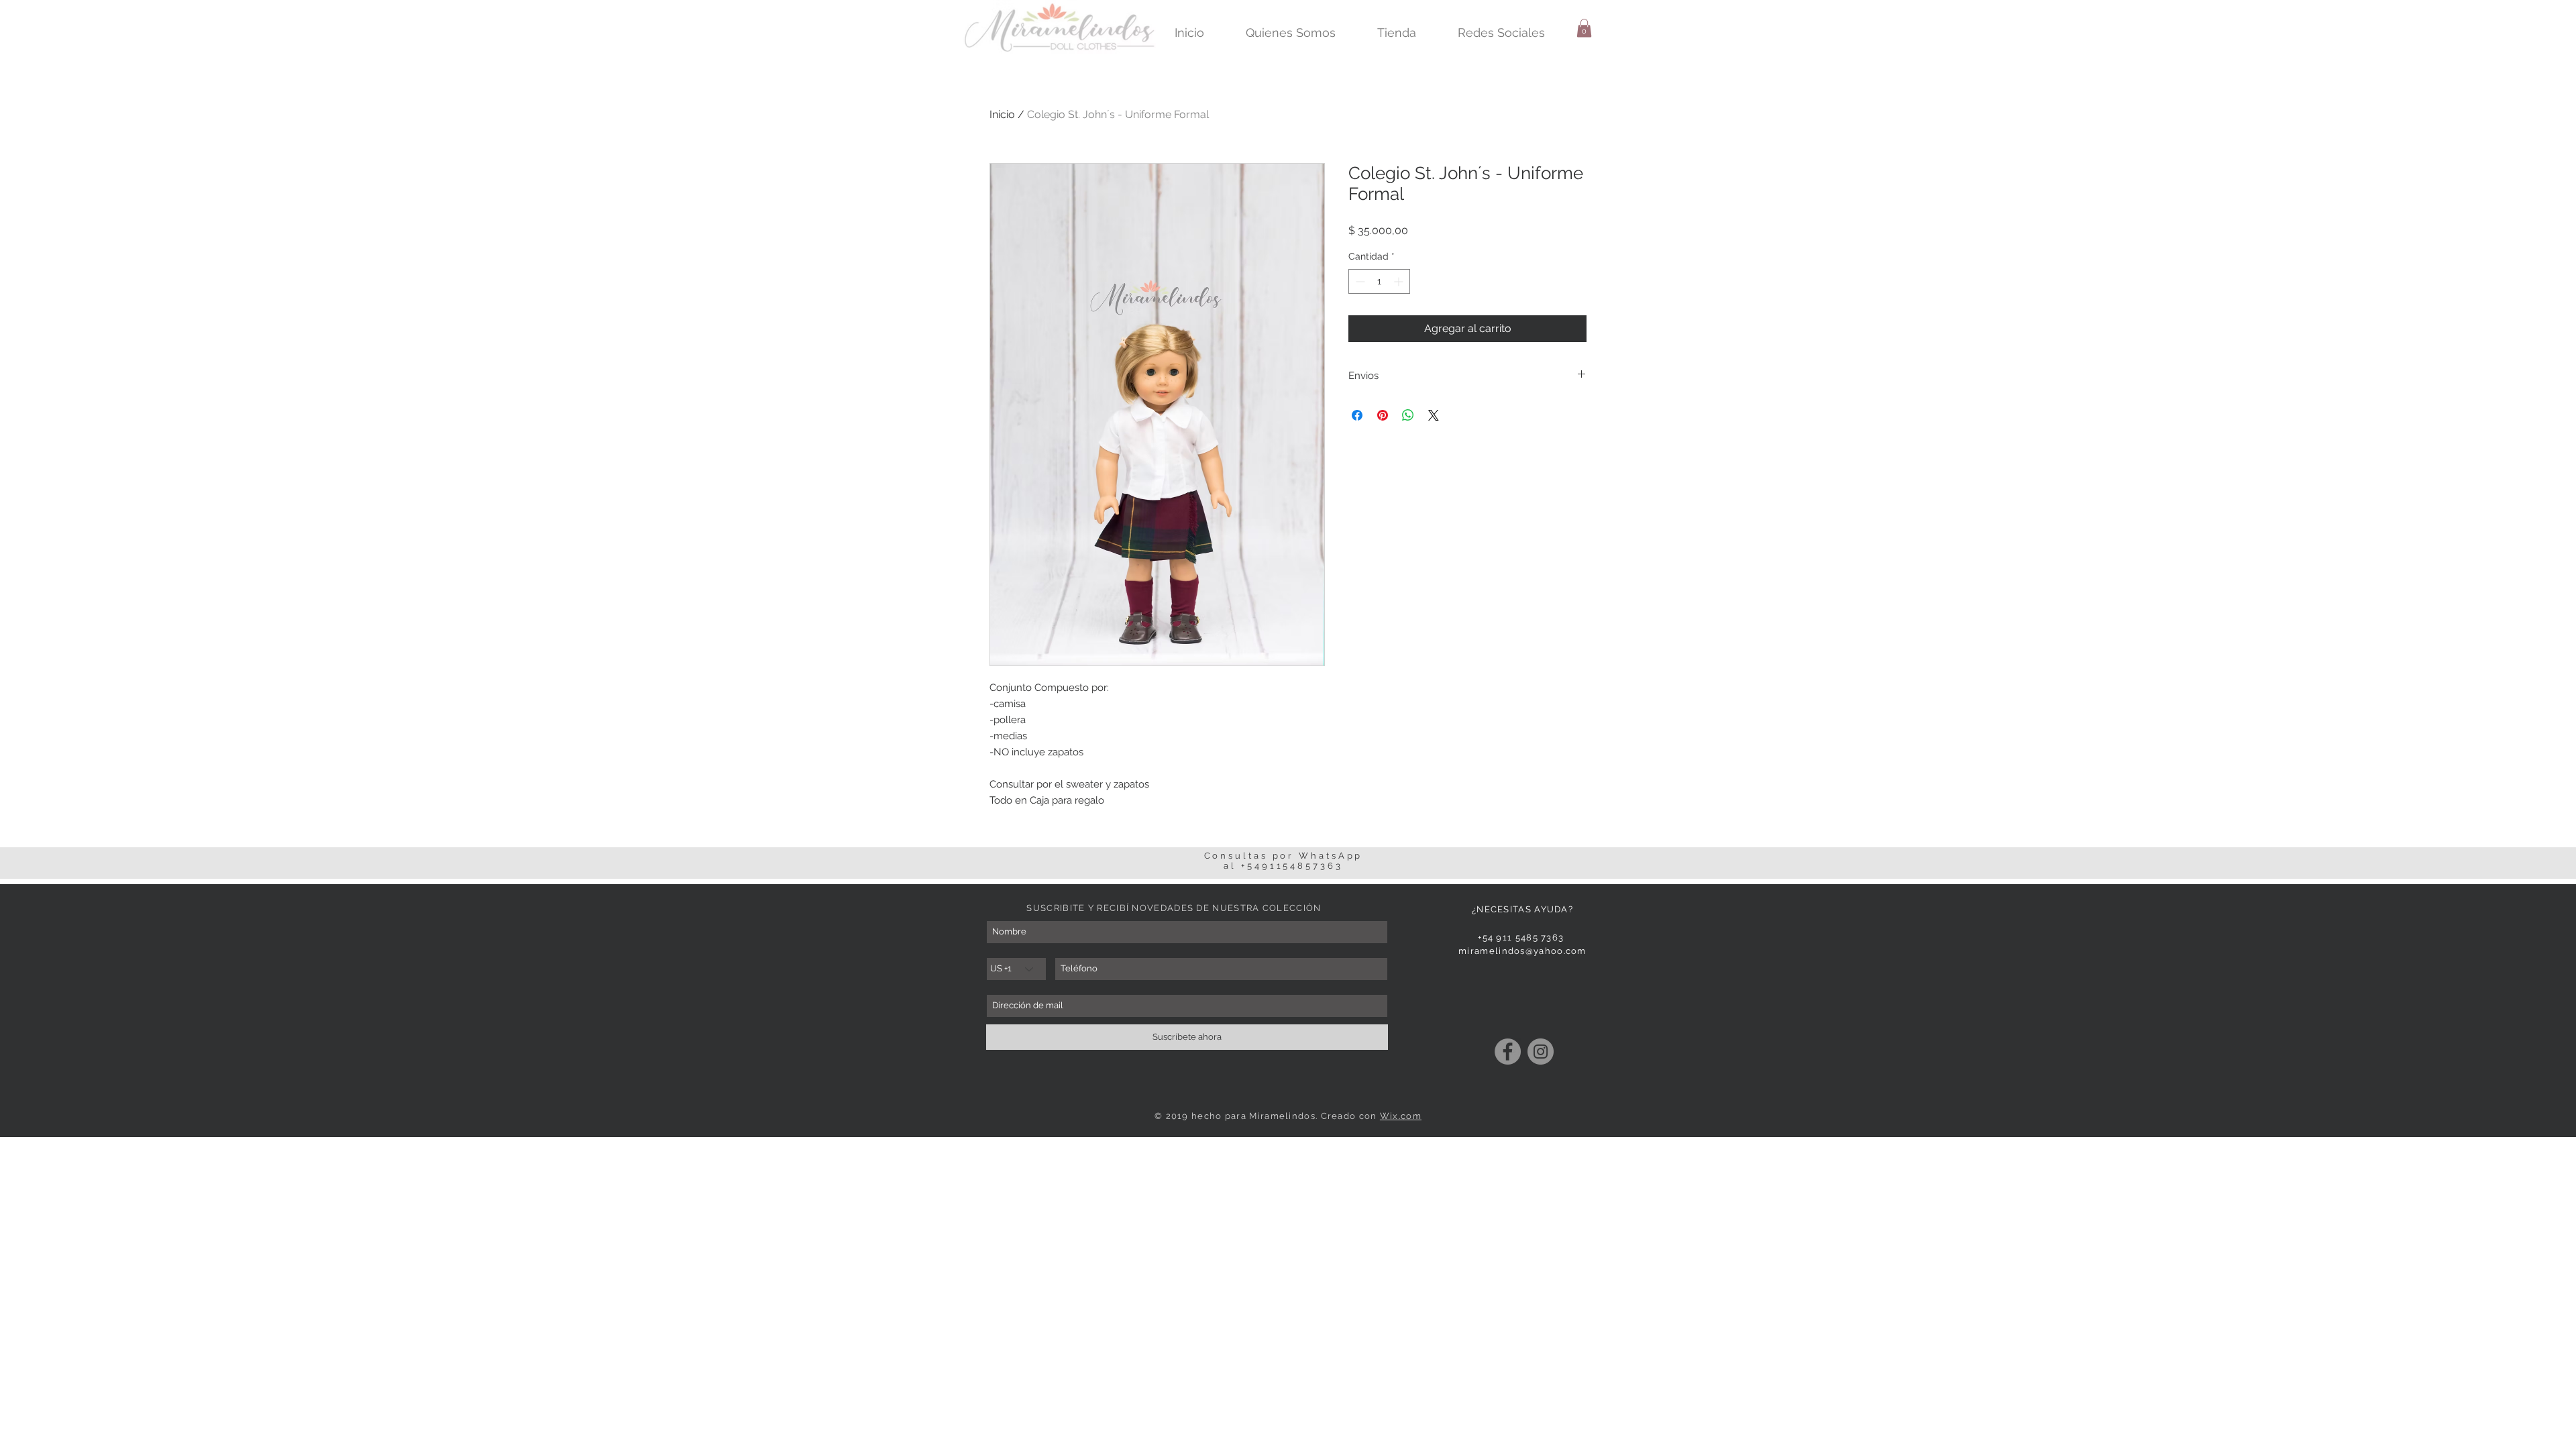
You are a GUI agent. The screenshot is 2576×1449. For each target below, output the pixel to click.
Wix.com (1401, 1116)
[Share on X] (1434, 415)
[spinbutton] (1379, 281)
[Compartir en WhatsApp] (1408, 415)
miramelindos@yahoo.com (1522, 951)
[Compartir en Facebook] (1357, 415)
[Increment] (1400, 281)
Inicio (1002, 114)
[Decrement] (1359, 281)
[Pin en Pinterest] (1383, 415)
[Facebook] (1508, 1052)
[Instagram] (1541, 1052)
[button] (1584, 28)
